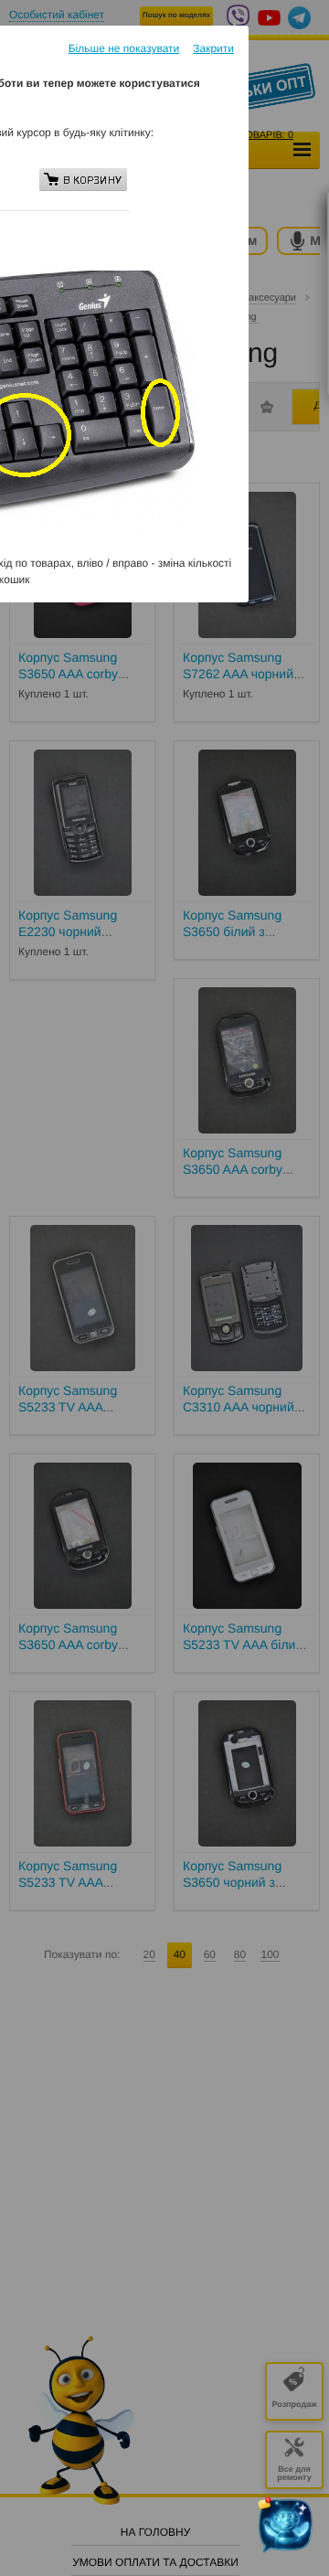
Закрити (213, 48)
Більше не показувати (124, 48)
